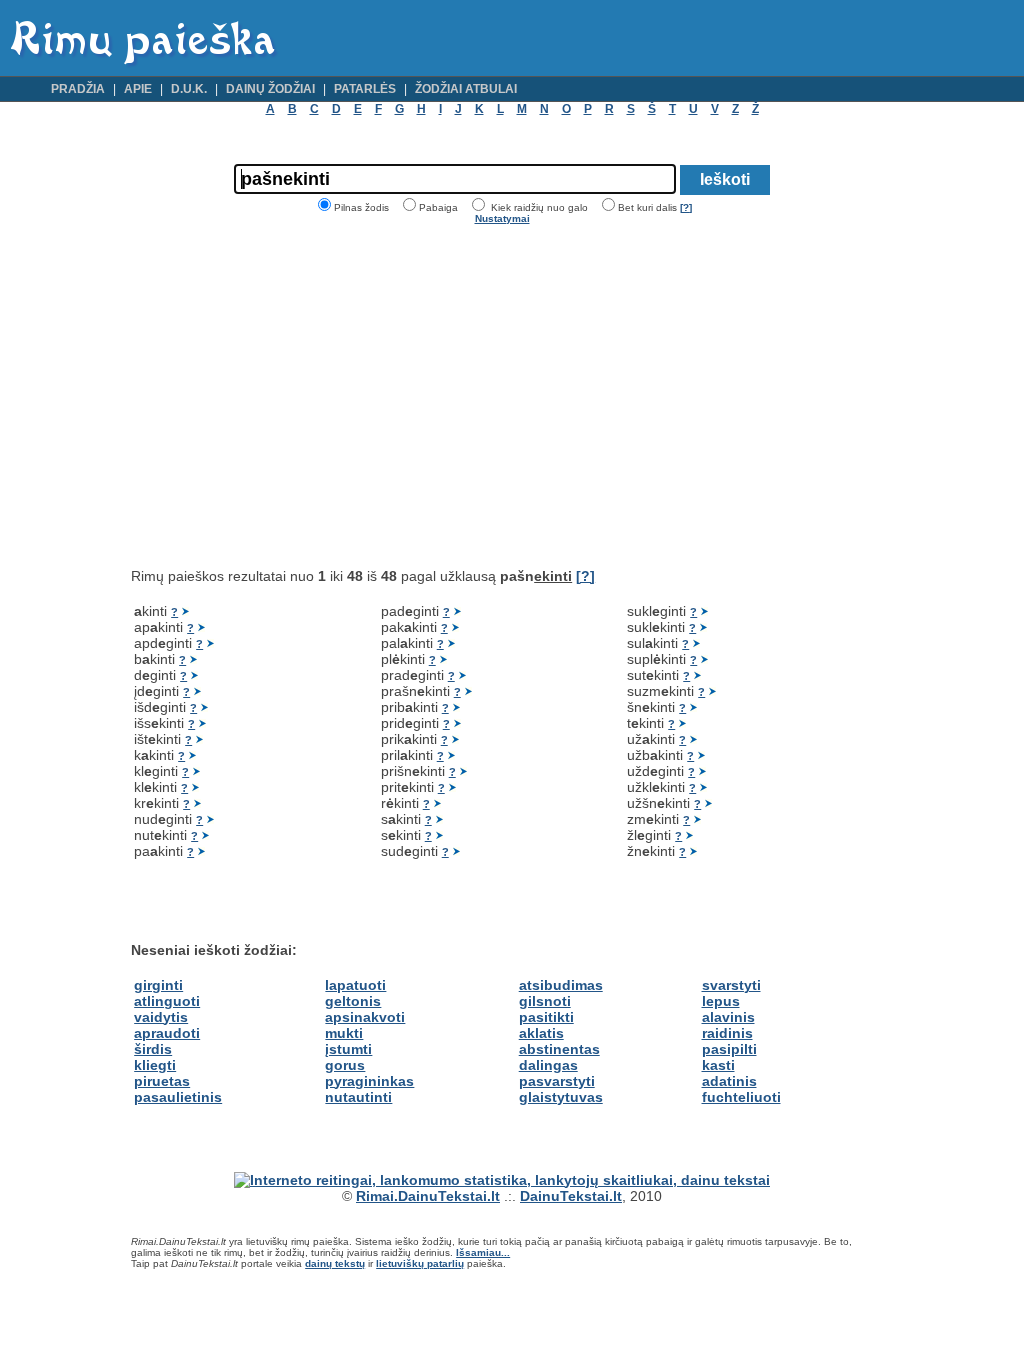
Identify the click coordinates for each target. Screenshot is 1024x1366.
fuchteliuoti (741, 1097)
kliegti (155, 1065)
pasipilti (729, 1049)
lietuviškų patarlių (420, 1263)
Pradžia (78, 89)
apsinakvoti (365, 1017)
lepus (721, 1001)
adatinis (729, 1081)
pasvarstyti (557, 1081)
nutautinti (358, 1097)
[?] (686, 207)
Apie (138, 89)
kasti (718, 1065)
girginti (158, 985)
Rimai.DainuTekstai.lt (428, 1196)
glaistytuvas (561, 1097)
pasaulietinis (178, 1097)
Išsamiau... (483, 1252)
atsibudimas (561, 985)
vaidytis (161, 1017)
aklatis (541, 1033)
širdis (153, 1049)
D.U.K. (189, 89)
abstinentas (559, 1049)
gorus (345, 1065)
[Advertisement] (299, 396)
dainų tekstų (335, 1263)
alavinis (728, 1017)
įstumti (348, 1049)
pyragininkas (369, 1081)
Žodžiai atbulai (466, 89)
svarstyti (731, 985)
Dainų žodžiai (270, 89)
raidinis (727, 1033)
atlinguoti (167, 1001)
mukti (344, 1033)
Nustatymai (502, 218)
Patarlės (365, 89)
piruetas (162, 1081)
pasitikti (546, 1017)
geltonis (353, 1001)
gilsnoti (545, 1001)
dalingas (548, 1065)
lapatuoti (355, 985)
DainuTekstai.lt (571, 1196)
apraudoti (167, 1033)
